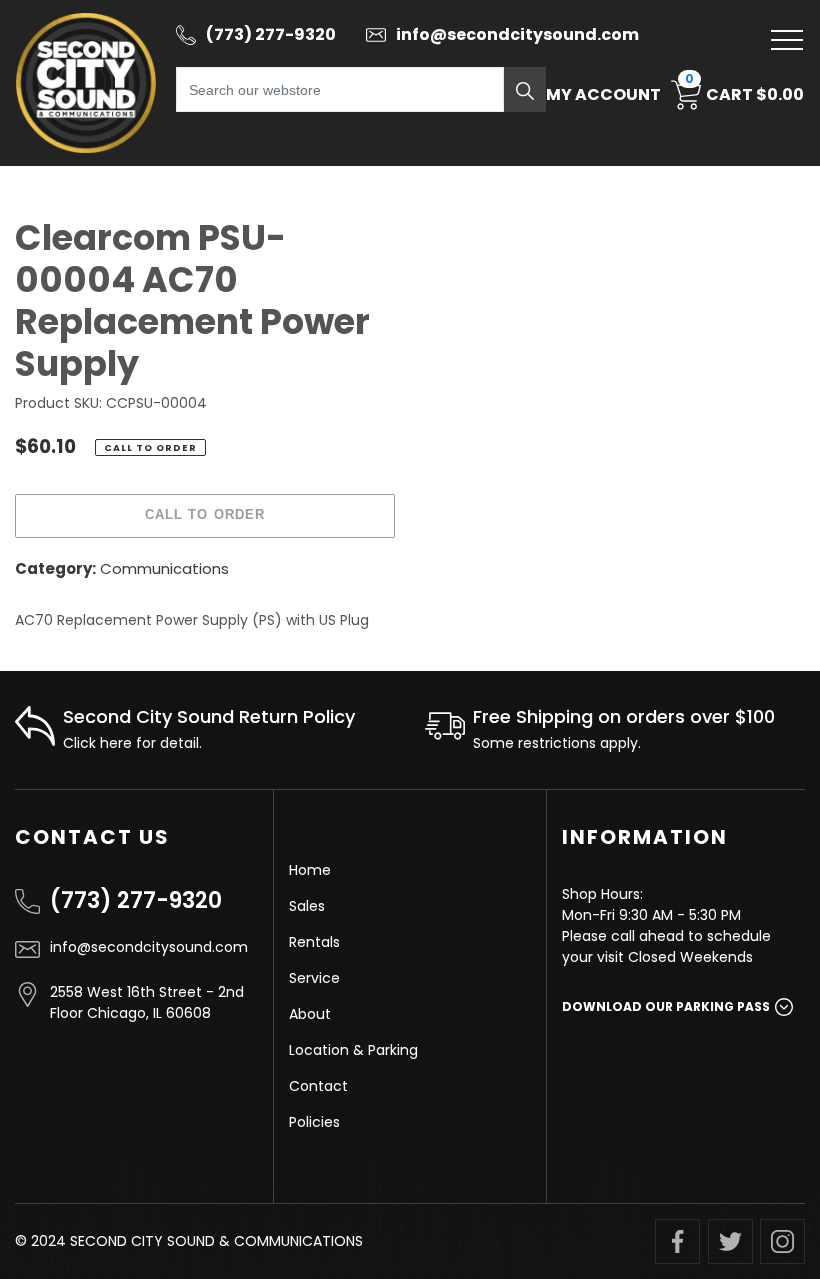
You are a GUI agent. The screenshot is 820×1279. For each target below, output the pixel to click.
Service (314, 978)
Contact (318, 1086)
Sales (307, 906)
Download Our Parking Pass (666, 1006)
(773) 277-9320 (136, 900)
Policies (314, 1122)
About (310, 1014)
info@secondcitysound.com (149, 947)
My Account (603, 94)
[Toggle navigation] (787, 40)
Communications (164, 568)
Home (310, 870)
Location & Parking (353, 1050)
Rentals (314, 942)
